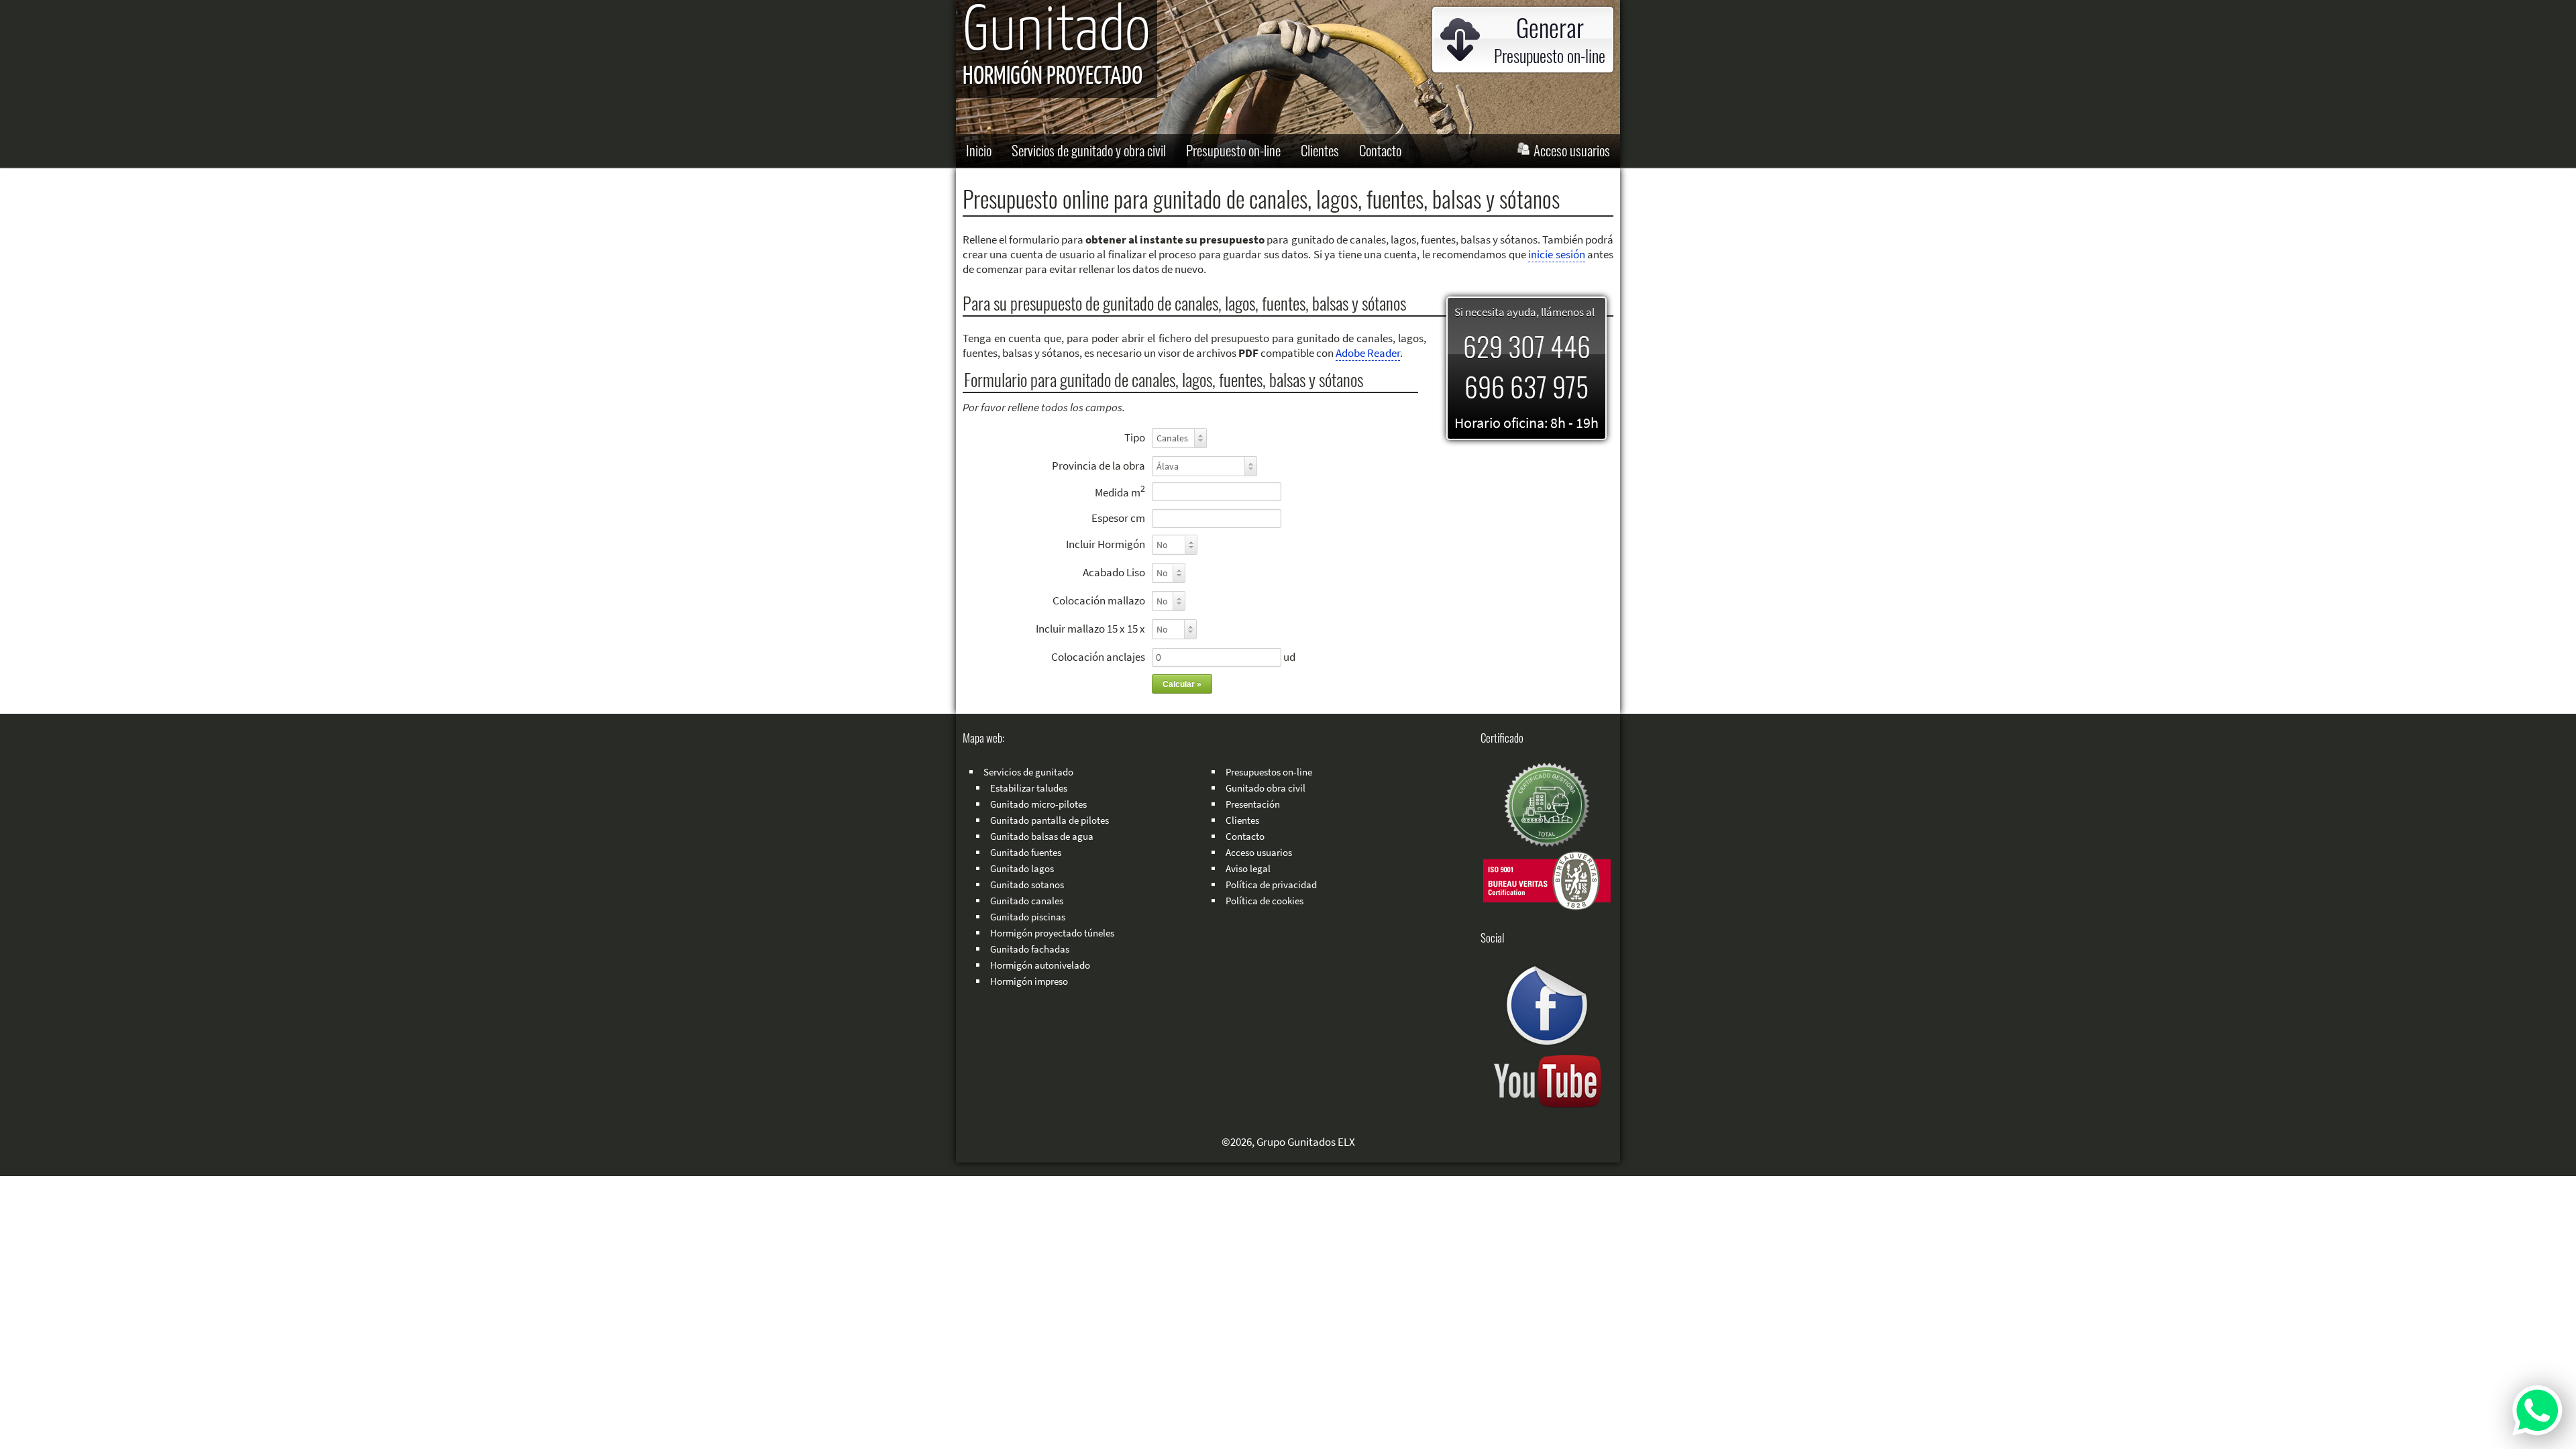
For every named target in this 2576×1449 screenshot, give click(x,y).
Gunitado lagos (1022, 868)
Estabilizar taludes (1029, 788)
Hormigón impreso (1029, 981)
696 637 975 (1526, 386)
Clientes (1320, 150)
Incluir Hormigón (1106, 544)
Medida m (1120, 491)
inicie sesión (1556, 254)
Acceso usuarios (1570, 150)
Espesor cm (1118, 518)
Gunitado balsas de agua (1042, 836)
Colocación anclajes (1098, 657)
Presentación (1253, 804)
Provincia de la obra (1098, 466)
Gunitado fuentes (1026, 852)
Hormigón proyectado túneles (1052, 933)
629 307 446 (1527, 346)
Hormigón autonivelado (1040, 965)
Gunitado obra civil (1266, 788)
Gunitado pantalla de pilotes (1050, 820)
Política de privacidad (1271, 884)
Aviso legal (1248, 868)
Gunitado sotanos (1027, 884)
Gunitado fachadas (1030, 949)
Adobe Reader (1368, 353)
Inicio (979, 150)
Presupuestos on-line (1269, 772)
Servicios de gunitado (1028, 772)
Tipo (1135, 437)
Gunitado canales (1027, 901)
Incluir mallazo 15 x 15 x (1090, 629)
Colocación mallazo (1099, 600)
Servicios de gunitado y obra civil (1089, 150)
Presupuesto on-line (1233, 150)
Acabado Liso (1114, 572)
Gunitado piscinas (1028, 917)
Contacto (1380, 150)
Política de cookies (1265, 901)
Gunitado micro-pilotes (1038, 804)
